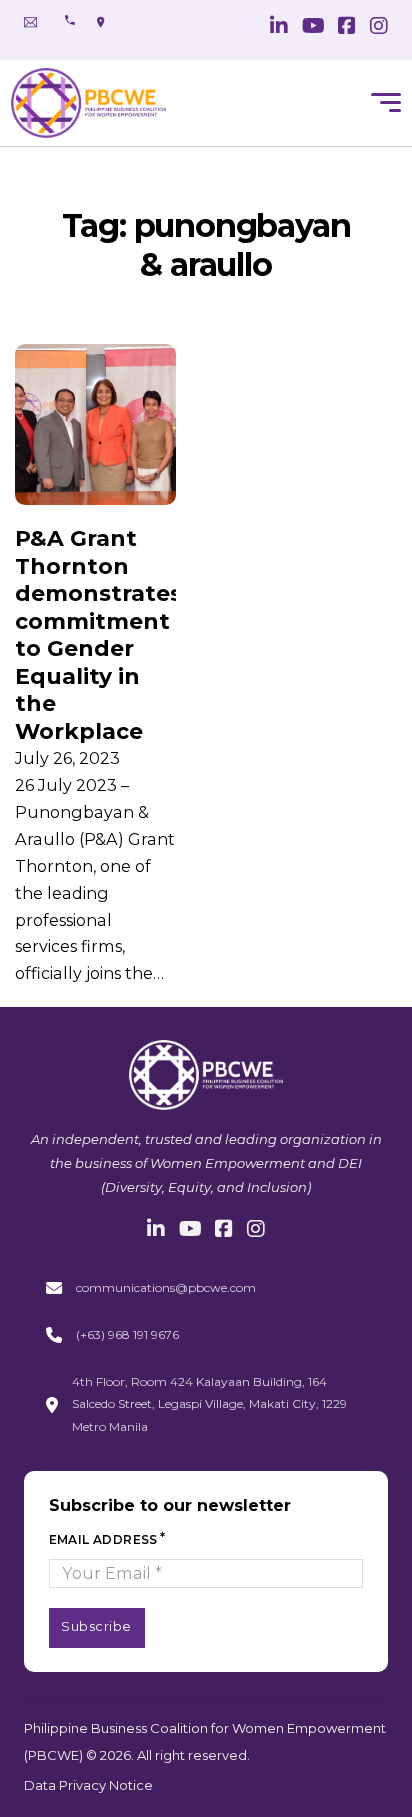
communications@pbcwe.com (166, 1287)
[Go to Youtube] (313, 27)
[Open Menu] (386, 103)
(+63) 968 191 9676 (127, 1334)
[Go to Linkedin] (279, 27)
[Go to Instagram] (379, 27)
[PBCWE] (88, 103)
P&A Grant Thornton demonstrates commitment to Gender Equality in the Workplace (98, 634)
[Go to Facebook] (347, 27)
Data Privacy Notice (88, 1785)
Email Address (103, 1539)
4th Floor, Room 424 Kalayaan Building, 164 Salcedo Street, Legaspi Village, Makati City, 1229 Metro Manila (209, 1404)
